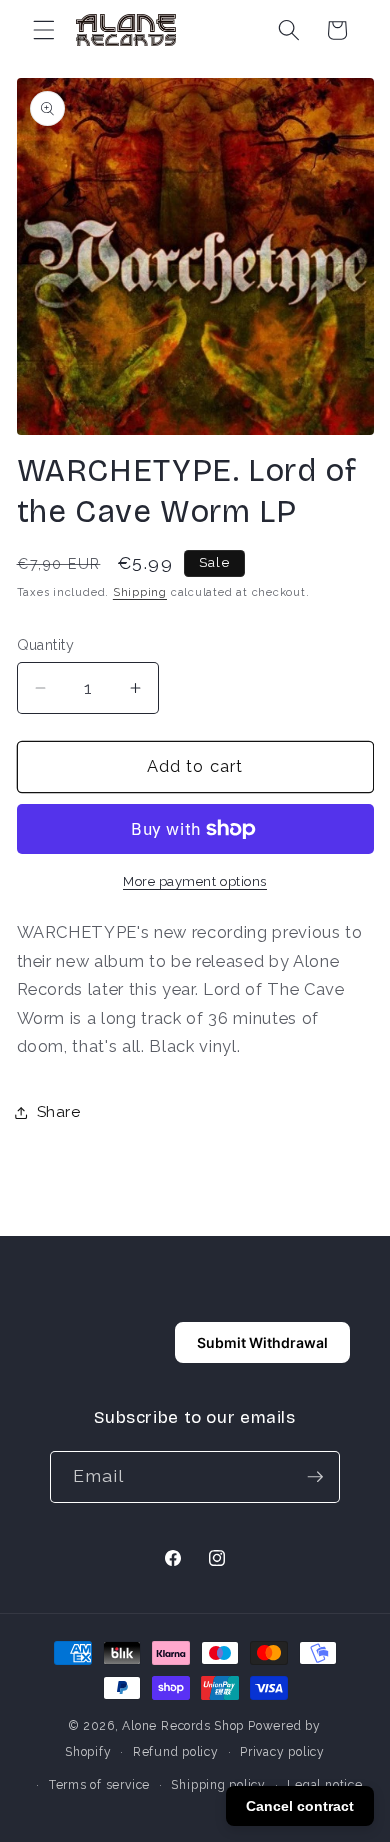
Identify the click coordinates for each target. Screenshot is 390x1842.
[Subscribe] (315, 1477)
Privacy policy (282, 1752)
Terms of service (99, 1785)
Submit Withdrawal (262, 1342)
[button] (44, 30)
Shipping (140, 592)
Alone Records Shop (183, 1726)
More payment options (195, 881)
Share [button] (59, 1112)
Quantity (46, 645)
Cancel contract (300, 1806)
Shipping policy (218, 1785)
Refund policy (176, 1752)
